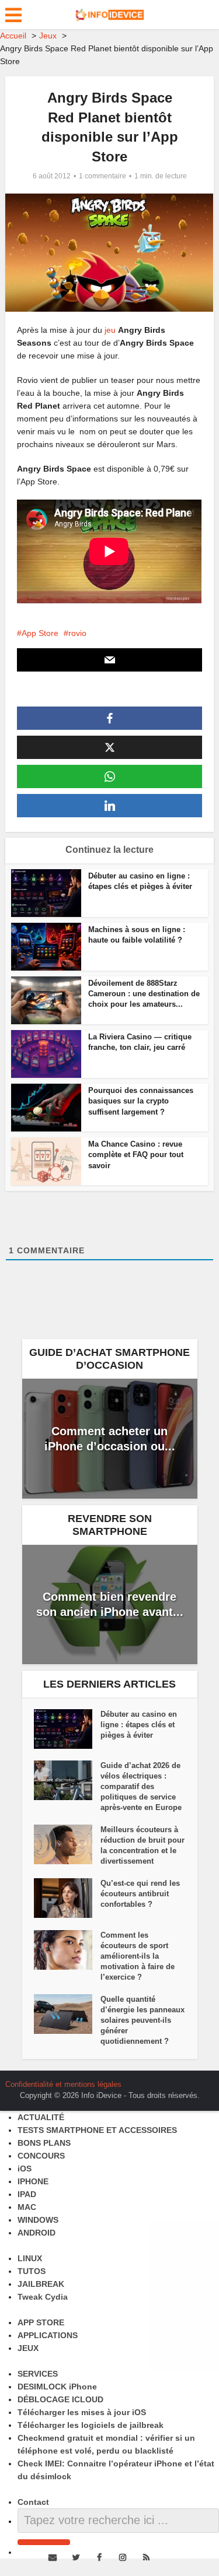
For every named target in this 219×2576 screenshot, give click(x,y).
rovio (77, 633)
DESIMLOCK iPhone (57, 2387)
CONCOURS (41, 2156)
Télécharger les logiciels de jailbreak (91, 2425)
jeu (110, 330)
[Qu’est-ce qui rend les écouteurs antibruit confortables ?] (67, 1898)
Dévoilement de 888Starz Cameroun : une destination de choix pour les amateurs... (144, 994)
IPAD (27, 2194)
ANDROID (36, 2233)
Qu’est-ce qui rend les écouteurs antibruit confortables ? (140, 1894)
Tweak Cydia (43, 2297)
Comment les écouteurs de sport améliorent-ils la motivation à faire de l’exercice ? (138, 1956)
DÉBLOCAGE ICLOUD (60, 2399)
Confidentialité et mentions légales (63, 2084)
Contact (33, 2502)
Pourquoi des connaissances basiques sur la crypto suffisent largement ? (141, 1101)
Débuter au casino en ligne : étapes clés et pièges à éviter (139, 1725)
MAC (27, 2207)
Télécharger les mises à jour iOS (82, 2412)
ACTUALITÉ (41, 2117)
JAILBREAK (41, 2284)
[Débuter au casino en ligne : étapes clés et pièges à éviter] (67, 1729)
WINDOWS (38, 2220)
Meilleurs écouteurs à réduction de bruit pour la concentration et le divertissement (142, 1845)
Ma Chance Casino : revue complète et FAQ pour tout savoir (136, 1155)
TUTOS (32, 2271)
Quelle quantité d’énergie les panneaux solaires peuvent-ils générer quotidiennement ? (142, 2020)
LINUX (30, 2258)
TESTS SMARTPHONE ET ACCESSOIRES (97, 2130)
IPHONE (33, 2181)
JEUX (28, 2348)
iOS (25, 2169)
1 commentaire (102, 176)
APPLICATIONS (48, 2335)
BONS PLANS (44, 2143)
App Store (40, 633)
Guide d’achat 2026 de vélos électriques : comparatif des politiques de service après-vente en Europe (141, 1786)
